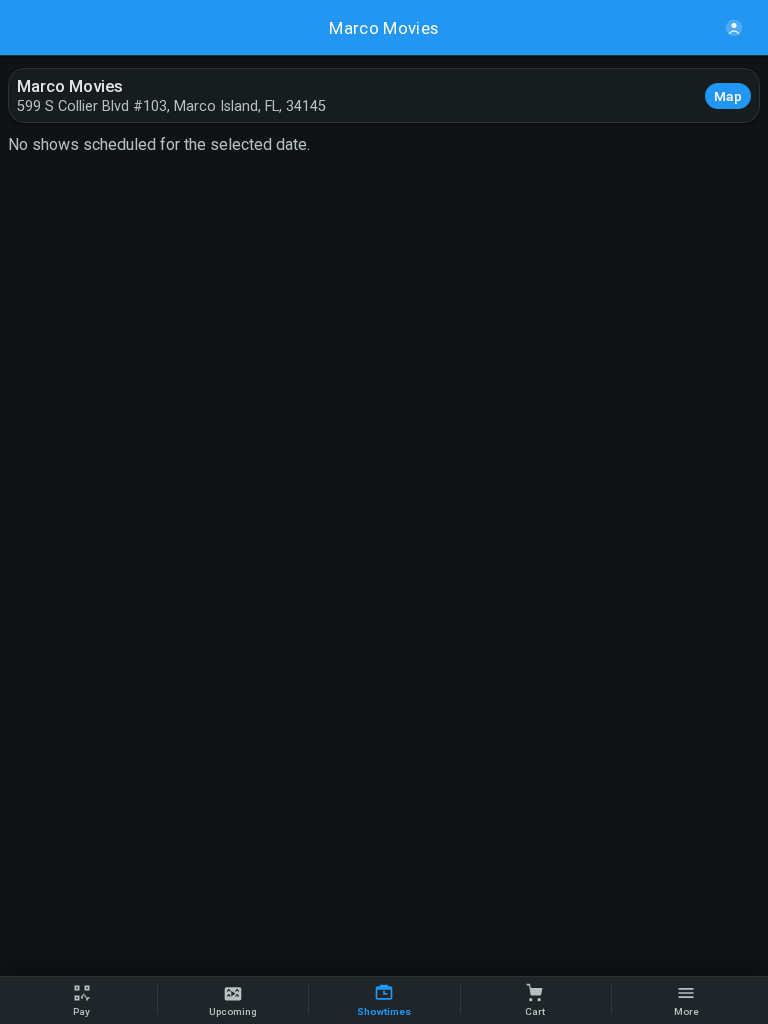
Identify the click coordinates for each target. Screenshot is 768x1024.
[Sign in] (734, 28)
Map (728, 96)
